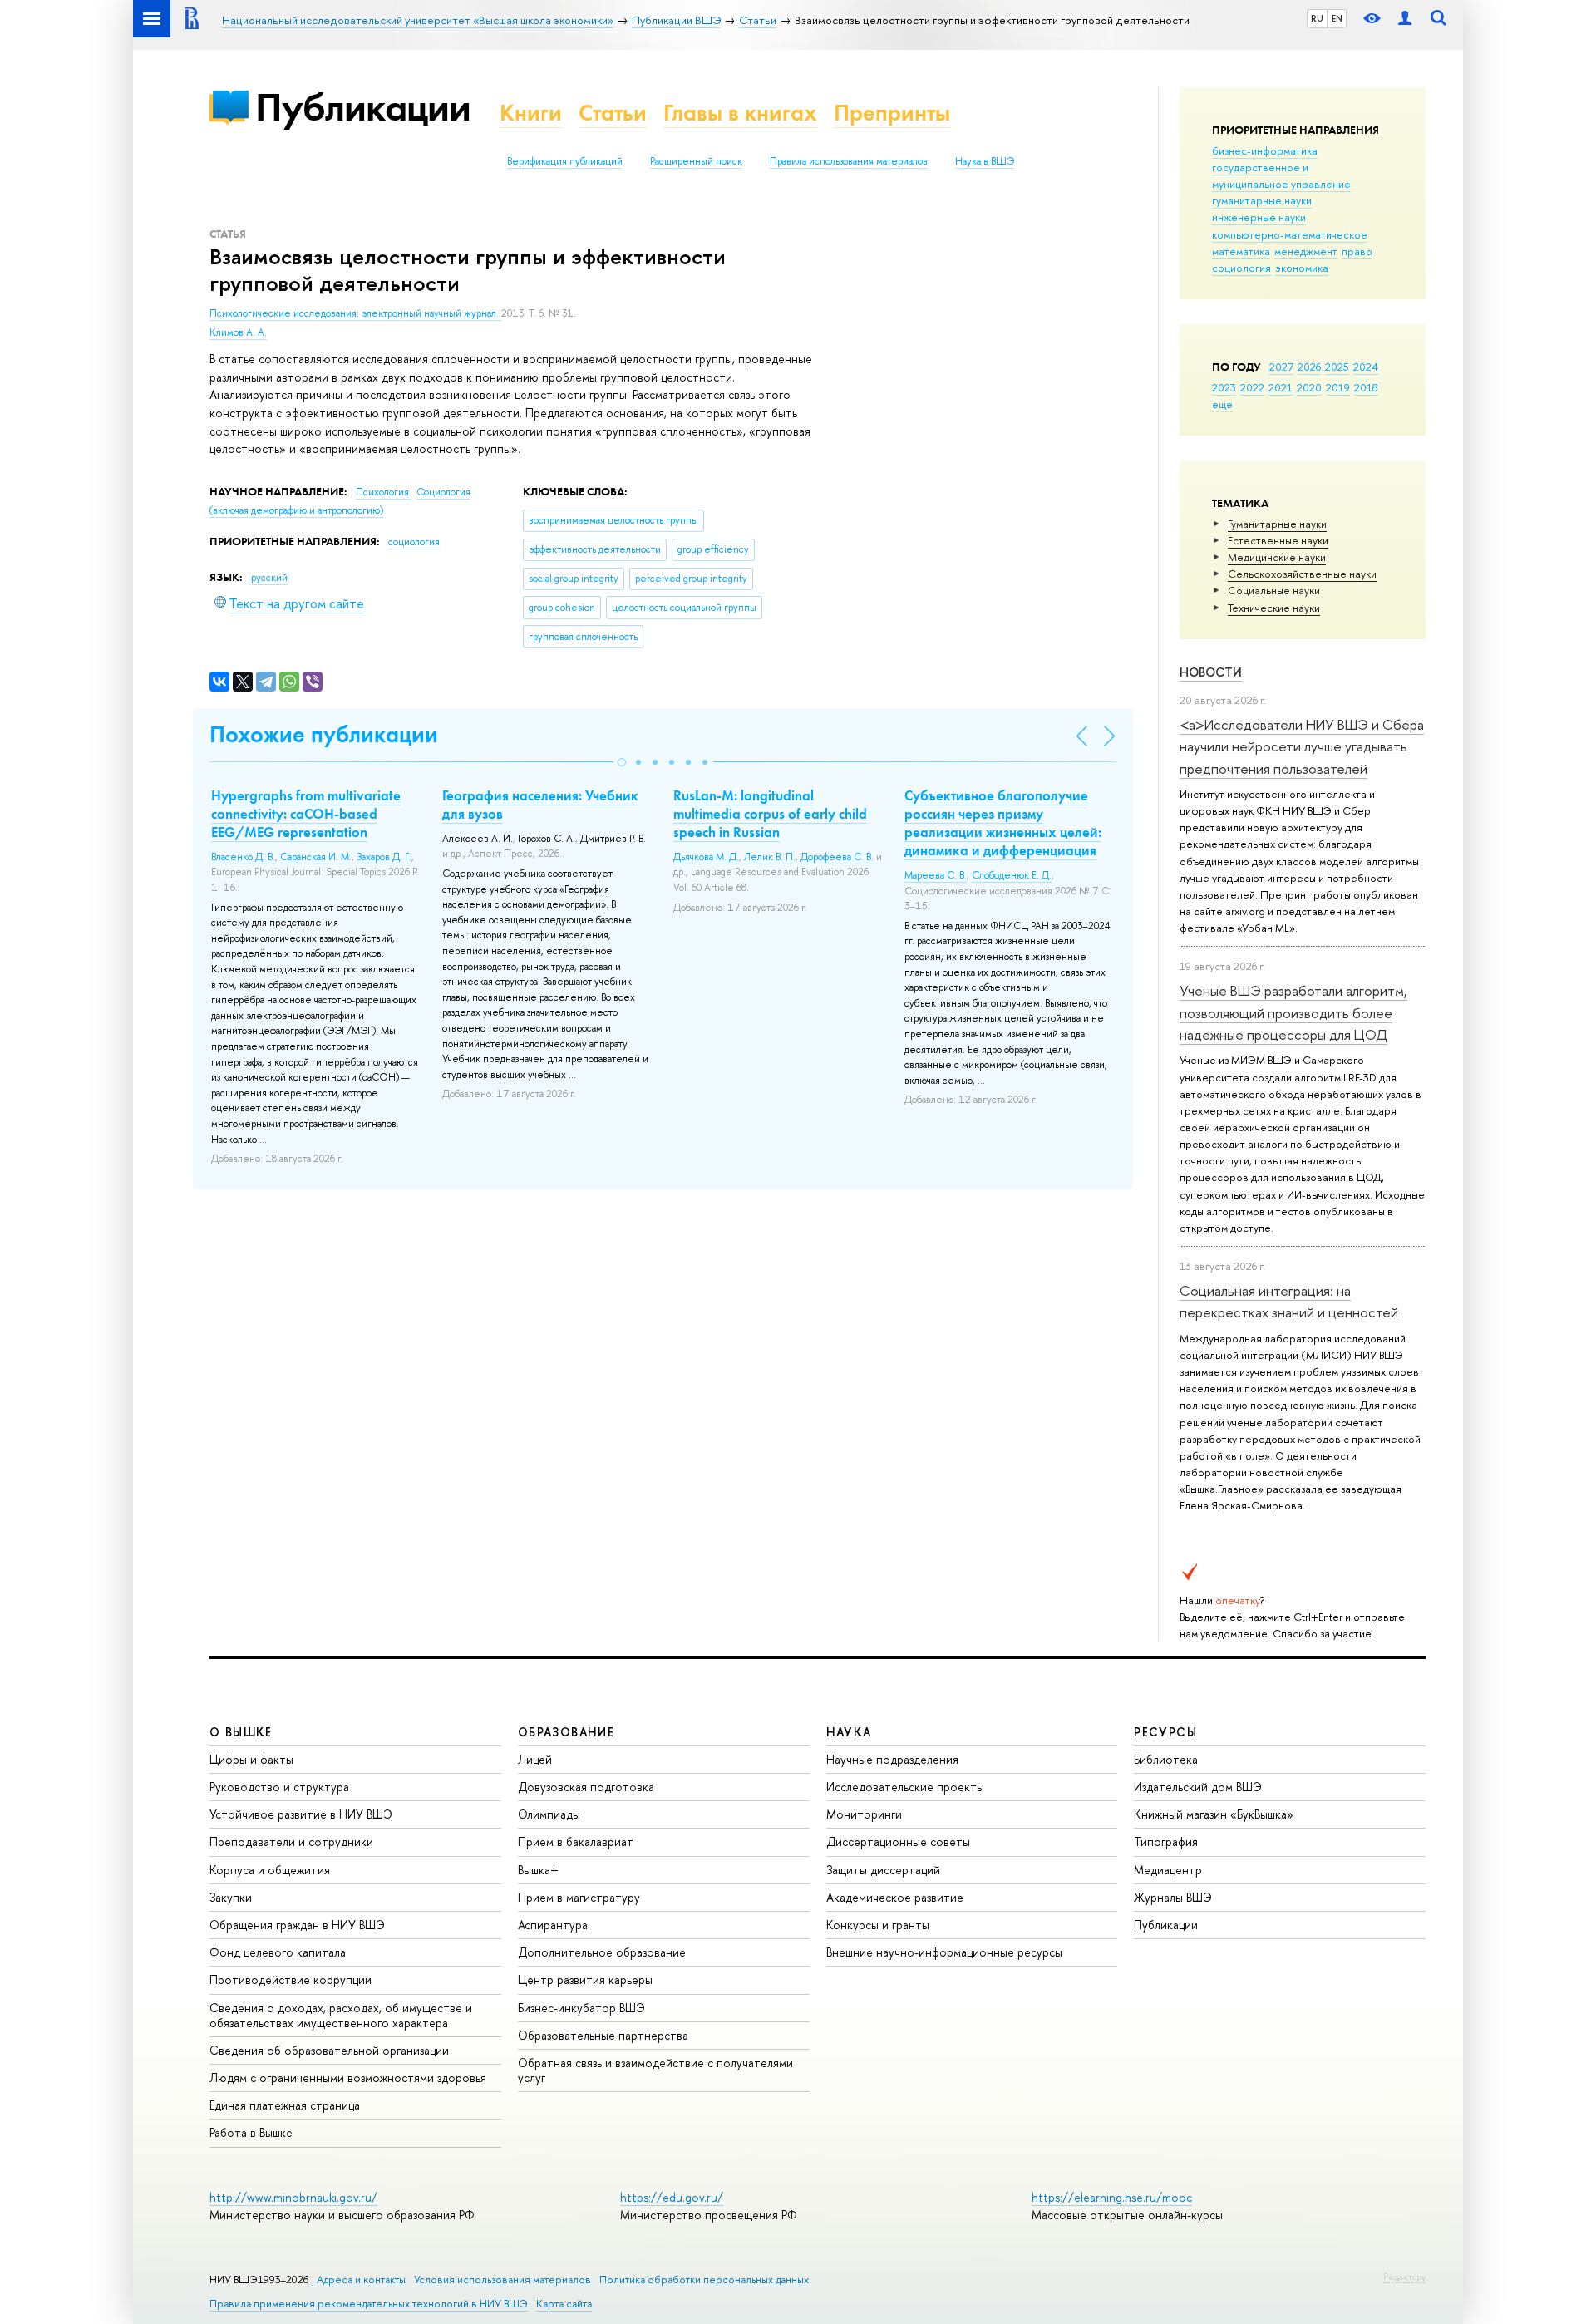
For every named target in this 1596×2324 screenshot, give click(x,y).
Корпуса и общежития (270, 1870)
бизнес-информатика (1265, 150)
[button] (622, 762)
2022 (1252, 387)
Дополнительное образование (602, 1952)
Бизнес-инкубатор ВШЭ (581, 2008)
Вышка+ (538, 1870)
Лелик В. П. (770, 857)
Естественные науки (1278, 540)
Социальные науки (1274, 590)
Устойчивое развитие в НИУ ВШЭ (301, 1814)
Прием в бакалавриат (576, 1841)
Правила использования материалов (849, 161)
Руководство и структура (279, 1787)
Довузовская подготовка (586, 1787)
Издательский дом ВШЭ (1198, 1787)
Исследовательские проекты (905, 1787)
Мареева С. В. (936, 875)
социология (1241, 268)
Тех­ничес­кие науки (1274, 608)
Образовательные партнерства (603, 2035)
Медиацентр (1168, 1870)
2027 (1281, 367)
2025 (1337, 367)
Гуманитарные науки (1277, 524)
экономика (1302, 268)
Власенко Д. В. (243, 857)
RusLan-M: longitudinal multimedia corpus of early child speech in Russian (770, 814)
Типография (1166, 1841)
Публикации (363, 107)
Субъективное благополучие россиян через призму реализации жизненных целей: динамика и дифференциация (1003, 823)
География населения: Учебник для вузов (540, 805)
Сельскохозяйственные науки (1302, 574)
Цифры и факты (251, 1759)
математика (1241, 251)
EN (1337, 18)
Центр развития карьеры (585, 1979)
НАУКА (849, 1732)
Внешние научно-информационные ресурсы (944, 1952)
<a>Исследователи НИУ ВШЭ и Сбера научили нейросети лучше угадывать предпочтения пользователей (1302, 746)
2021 (1281, 387)
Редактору (1404, 2277)
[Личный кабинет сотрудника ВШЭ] (1405, 19)
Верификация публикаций (565, 161)
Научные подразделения (892, 1759)
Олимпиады (549, 1814)
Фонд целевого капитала (278, 1952)
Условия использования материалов (502, 2280)
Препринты (892, 113)
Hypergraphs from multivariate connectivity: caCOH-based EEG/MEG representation (306, 814)
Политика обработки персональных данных (704, 2280)
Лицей (535, 1759)
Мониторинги (864, 1814)
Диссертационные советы (898, 1841)
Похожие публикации (324, 734)
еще (1222, 404)
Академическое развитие (895, 1897)
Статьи (613, 113)
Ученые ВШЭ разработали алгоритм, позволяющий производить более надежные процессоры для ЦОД (1293, 1012)
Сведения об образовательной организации (329, 2050)
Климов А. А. (238, 332)
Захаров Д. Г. (384, 857)
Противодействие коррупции (291, 1979)
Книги (531, 113)
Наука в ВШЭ (985, 161)
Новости (1211, 672)
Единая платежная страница (285, 2105)
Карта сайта (564, 2304)
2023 (1224, 387)
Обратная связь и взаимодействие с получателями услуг (655, 2070)
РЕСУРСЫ (1165, 1732)
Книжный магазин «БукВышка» (1214, 1814)
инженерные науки (1259, 217)
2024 (1366, 367)
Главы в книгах (740, 113)
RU (1317, 18)
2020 (1309, 387)
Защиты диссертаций (883, 1870)
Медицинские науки (1277, 557)
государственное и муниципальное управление (1281, 175)
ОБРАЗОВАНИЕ (566, 1732)
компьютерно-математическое (1290, 234)
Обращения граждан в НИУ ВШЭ (297, 1925)
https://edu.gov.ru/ (672, 2197)
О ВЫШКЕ (241, 1732)
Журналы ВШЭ (1173, 1897)
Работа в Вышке (251, 2132)
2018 (1366, 387)
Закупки (231, 1897)
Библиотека (1166, 1759)
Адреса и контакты (361, 2280)
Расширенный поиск (696, 161)
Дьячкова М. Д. (706, 857)
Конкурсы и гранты (878, 1925)
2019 (1338, 387)
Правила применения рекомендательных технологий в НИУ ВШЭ (369, 2304)
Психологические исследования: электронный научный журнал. (355, 313)
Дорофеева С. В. (837, 857)
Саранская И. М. (316, 857)
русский (269, 578)
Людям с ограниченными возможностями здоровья (348, 2078)
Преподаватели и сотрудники (291, 1841)
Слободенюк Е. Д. (1012, 875)
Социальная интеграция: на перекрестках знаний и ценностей (1289, 1301)
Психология (384, 492)
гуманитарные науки (1262, 200)
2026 (1309, 367)
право (1357, 251)
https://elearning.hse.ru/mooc (1112, 2197)
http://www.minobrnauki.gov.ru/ (293, 2197)
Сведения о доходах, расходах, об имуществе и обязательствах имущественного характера (341, 2015)
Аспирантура (553, 1925)
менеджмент (1306, 251)
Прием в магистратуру (579, 1897)
